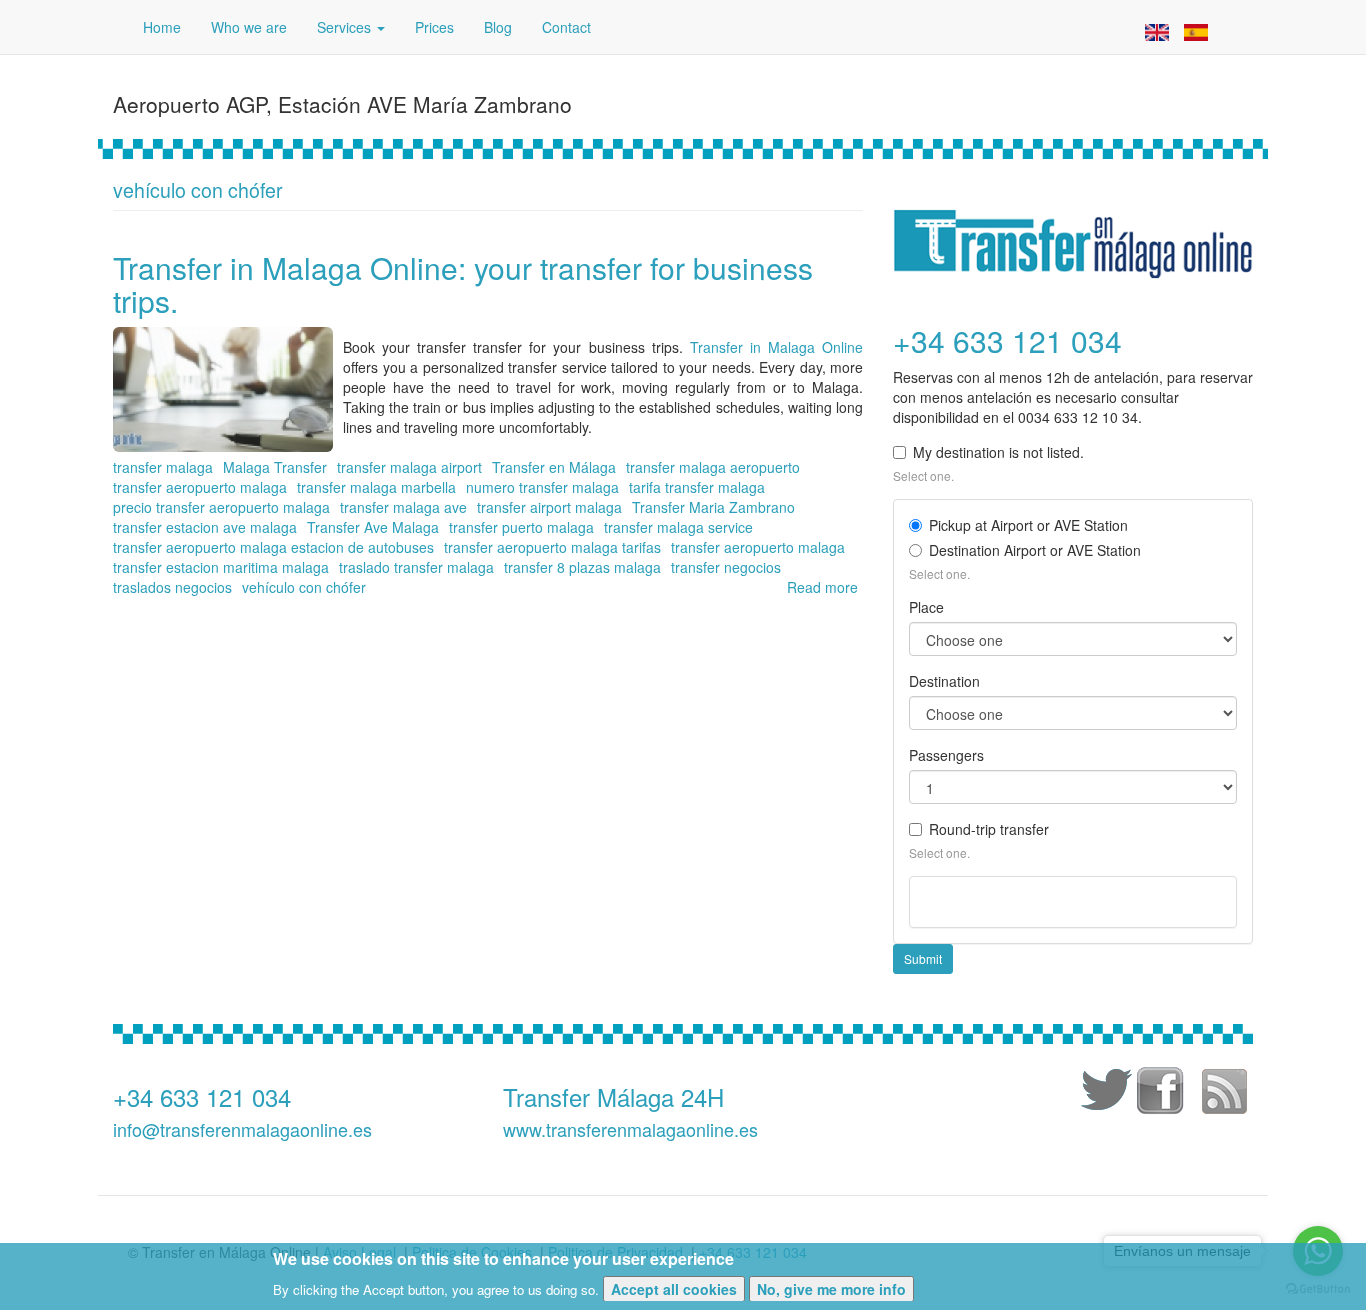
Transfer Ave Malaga (373, 527)
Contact (566, 27)
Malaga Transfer (275, 467)
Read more (822, 587)
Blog (498, 27)
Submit (923, 958)
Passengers (946, 755)
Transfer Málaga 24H (613, 1096)
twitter (1103, 1094)
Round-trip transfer (989, 829)
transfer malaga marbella (376, 487)
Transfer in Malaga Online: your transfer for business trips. (463, 284)
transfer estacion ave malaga (205, 527)
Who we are (249, 27)
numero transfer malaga (542, 487)
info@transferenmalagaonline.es (242, 1129)
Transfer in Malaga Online (776, 347)
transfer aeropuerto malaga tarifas (552, 547)
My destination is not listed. (998, 452)
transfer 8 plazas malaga (582, 567)
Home (162, 27)
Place (926, 607)
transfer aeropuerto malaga (200, 487)
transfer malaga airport (409, 467)
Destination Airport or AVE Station (1035, 550)
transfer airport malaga (549, 507)
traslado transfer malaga (416, 567)
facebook (1163, 1094)
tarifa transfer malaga (697, 487)
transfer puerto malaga (521, 527)
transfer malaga (163, 467)
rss (1223, 1094)
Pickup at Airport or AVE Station (1028, 525)
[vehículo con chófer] (1157, 30)
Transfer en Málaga (554, 467)
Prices (434, 27)
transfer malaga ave (403, 507)
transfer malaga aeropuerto (713, 467)
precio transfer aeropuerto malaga (221, 507)
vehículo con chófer (304, 587)
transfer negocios (726, 567)
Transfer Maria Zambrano (713, 507)
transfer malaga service (678, 527)
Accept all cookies (674, 1288)
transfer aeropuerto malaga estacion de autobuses (273, 547)
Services (346, 27)
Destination (944, 681)
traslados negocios (172, 587)
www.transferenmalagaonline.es (630, 1129)
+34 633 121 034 (202, 1096)
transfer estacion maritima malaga (221, 567)
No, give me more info (831, 1288)
